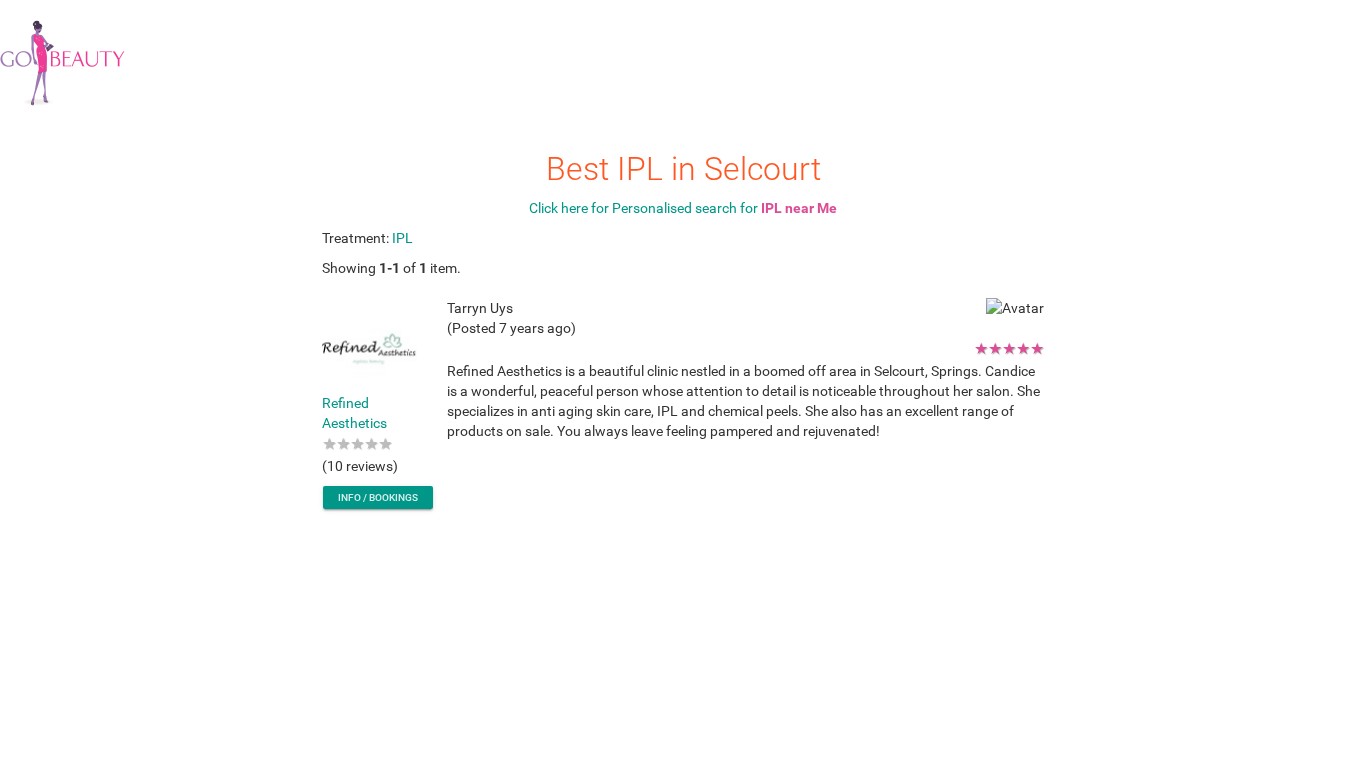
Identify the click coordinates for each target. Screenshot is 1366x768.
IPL (402, 238)
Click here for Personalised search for (683, 208)
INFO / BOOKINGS (378, 497)
